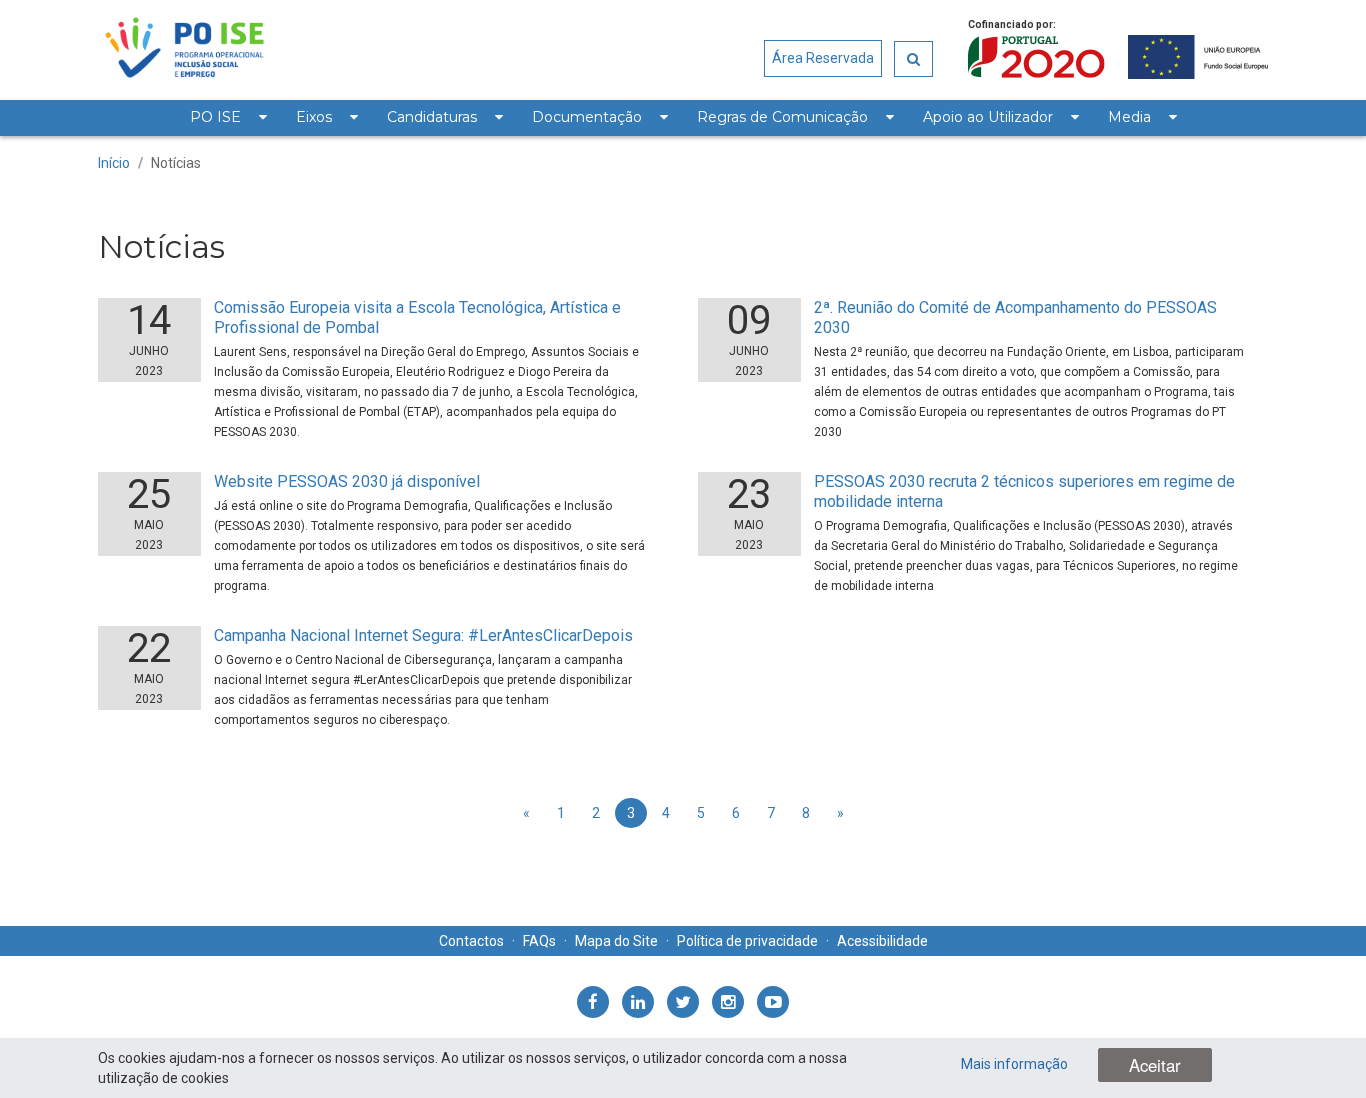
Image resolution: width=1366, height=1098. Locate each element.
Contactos (471, 941)
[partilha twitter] (683, 1002)
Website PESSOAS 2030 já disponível (347, 481)
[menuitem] (228, 118)
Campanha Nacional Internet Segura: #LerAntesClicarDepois (423, 635)
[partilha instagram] (728, 1002)
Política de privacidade (747, 941)
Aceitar (1155, 1065)
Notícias (176, 163)
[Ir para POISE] (184, 50)
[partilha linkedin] (638, 1002)
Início (114, 163)
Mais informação (1014, 1064)
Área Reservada (823, 58)
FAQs (539, 941)
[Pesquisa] (913, 59)
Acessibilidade (882, 941)
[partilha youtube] (773, 1002)
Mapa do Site (616, 941)
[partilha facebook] (593, 1002)
